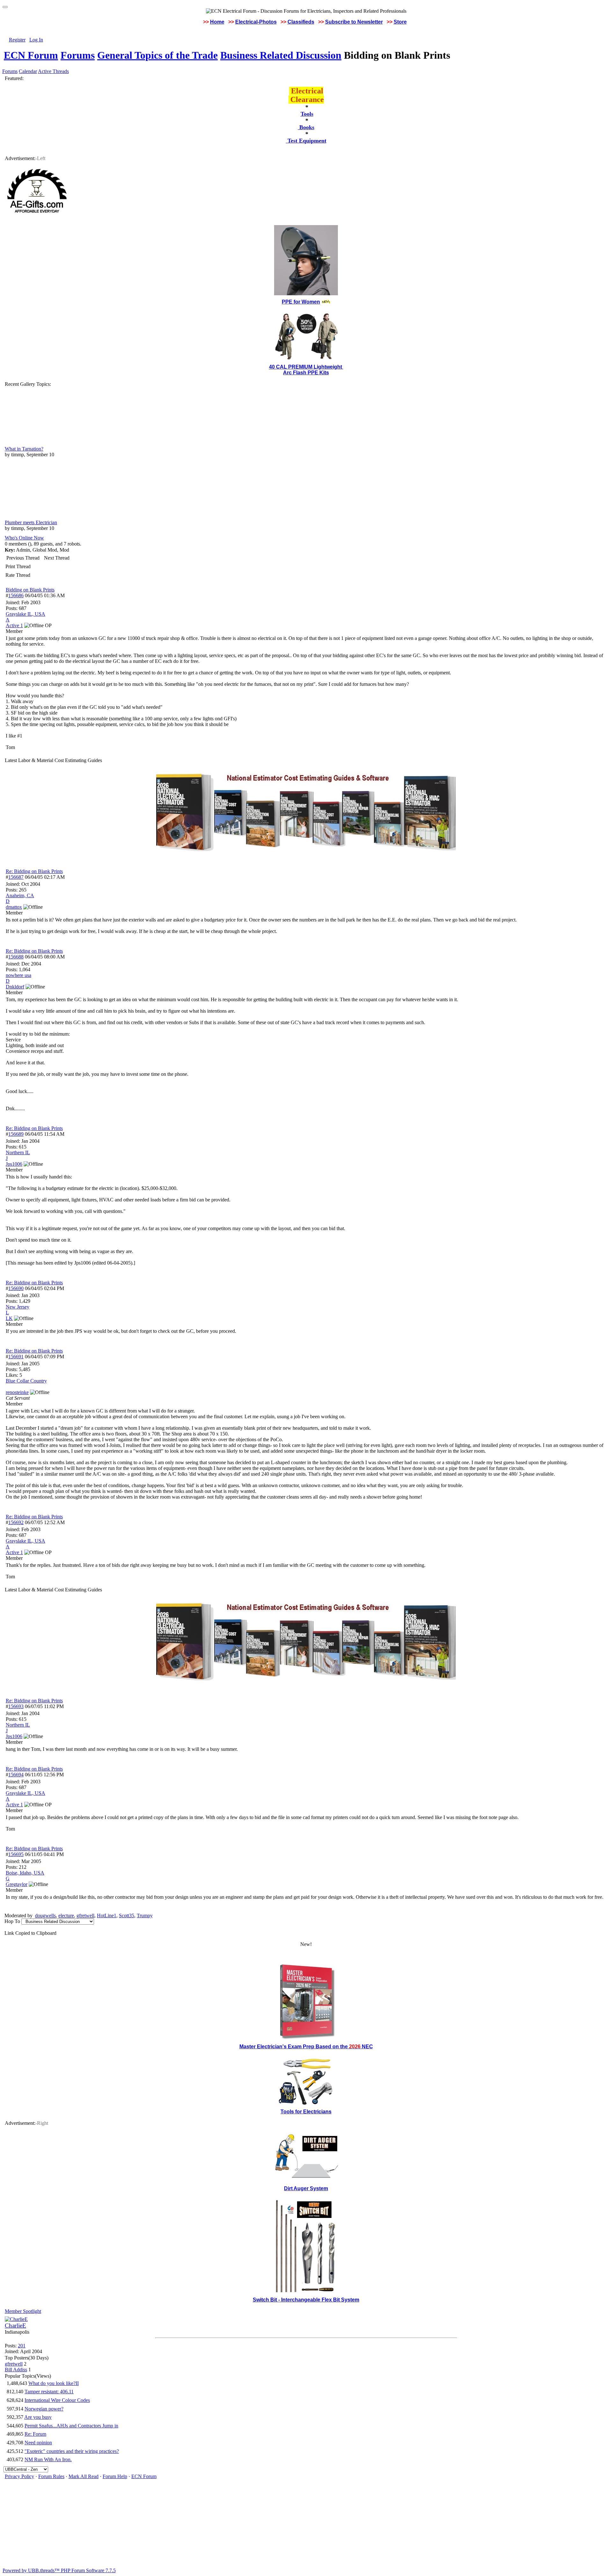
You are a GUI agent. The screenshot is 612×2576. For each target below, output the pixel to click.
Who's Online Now (24, 538)
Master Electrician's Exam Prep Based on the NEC (306, 2047)
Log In (36, 40)
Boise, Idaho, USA (25, 1873)
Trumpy (145, 1915)
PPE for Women (301, 302)
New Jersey (18, 1307)
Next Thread (57, 558)
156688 (16, 957)
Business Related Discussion (281, 55)
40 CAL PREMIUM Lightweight (306, 367)
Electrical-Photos (256, 22)
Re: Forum (35, 2434)
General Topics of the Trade (157, 55)
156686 (16, 595)
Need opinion (38, 2443)
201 (22, 2346)
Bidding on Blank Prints (30, 590)
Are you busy (38, 2417)
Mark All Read (84, 2476)
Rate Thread (18, 575)
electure (66, 1915)
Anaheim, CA (20, 895)
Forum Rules (51, 2476)
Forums (78, 55)
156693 (16, 1706)
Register (17, 40)
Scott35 (127, 1915)
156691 (16, 1357)
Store (400, 22)
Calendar (28, 71)
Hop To (12, 1921)
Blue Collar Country (26, 1381)
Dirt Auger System (306, 2188)
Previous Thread (23, 558)
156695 (16, 1854)
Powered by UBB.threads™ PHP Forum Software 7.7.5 (59, 2570)
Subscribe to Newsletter (354, 22)
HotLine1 (107, 1915)
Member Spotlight (23, 2311)
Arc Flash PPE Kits (306, 373)
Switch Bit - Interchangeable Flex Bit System (306, 2300)
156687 (16, 877)
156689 (16, 1134)
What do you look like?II (54, 2383)
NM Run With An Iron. (48, 2459)
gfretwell (85, 1915)
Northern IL (18, 1152)
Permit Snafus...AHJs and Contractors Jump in (71, 2426)
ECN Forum (31, 55)
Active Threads (53, 71)
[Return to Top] (5, 7)
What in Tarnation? (24, 449)
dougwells (45, 1915)
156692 (16, 1522)
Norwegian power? (44, 2409)
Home (217, 22)
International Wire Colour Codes (57, 2400)
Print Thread (18, 566)
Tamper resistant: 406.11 (49, 2392)
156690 (16, 1288)
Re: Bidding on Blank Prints (34, 871)
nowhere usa (18, 975)
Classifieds (301, 22)
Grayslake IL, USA (25, 614)
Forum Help (115, 2476)
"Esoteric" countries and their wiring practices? (72, 2451)
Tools (307, 114)
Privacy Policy (19, 2476)
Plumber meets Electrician (31, 522)
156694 (16, 1775)
